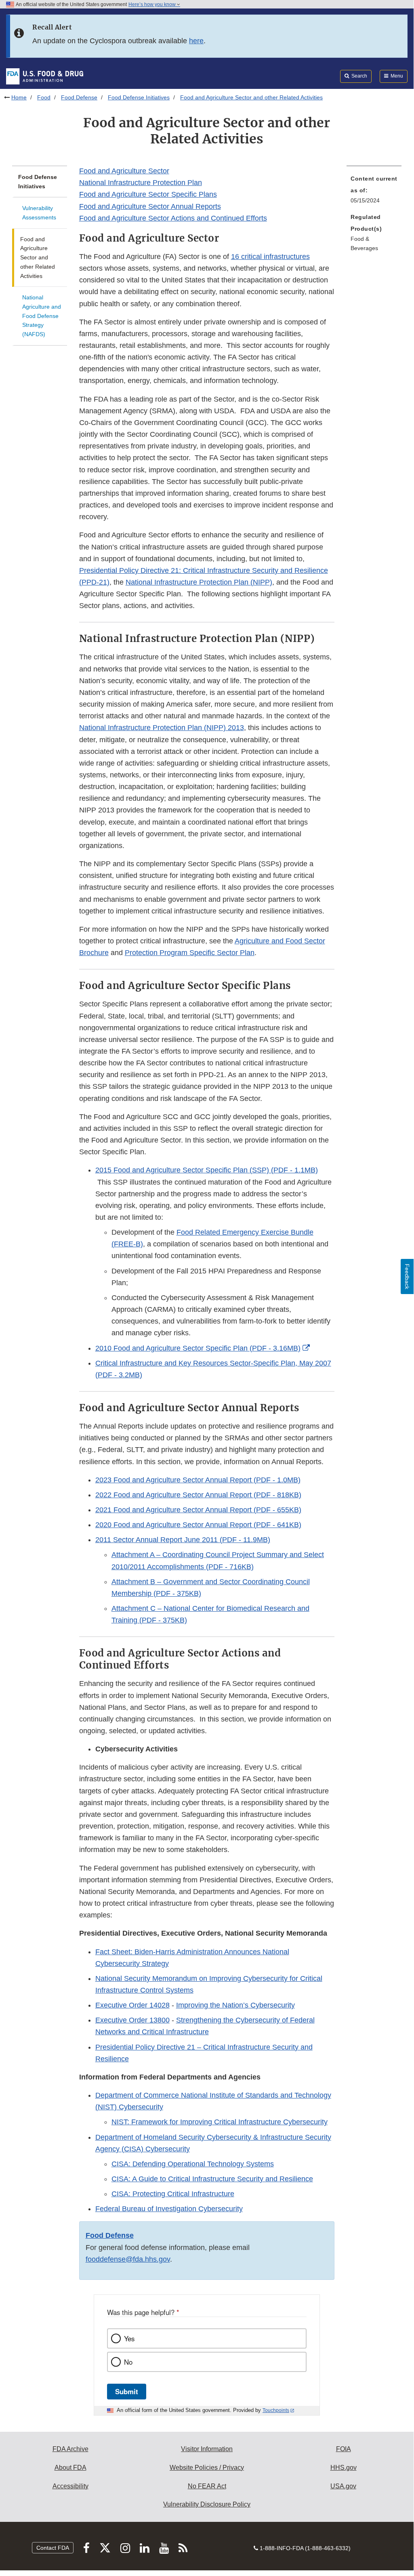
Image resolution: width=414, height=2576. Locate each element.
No (128, 2362)
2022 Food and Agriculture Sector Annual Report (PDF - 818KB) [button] (198, 1495)
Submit (127, 2391)
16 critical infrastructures (270, 257)
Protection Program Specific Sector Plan (190, 953)
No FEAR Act (207, 2486)
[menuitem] (374, 192)
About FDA (70, 2468)
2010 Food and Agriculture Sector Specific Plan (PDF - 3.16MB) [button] (198, 1348)
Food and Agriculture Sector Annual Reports (150, 206)
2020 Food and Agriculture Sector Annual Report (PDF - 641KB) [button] (198, 1525)
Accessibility (70, 2486)
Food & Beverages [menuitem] (364, 243)
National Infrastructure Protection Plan (141, 183)
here (196, 41)
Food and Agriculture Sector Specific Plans (148, 194)
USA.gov (343, 2486)
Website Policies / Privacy (207, 2468)
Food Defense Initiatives (139, 97)
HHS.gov (344, 2468)
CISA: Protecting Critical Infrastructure (173, 2194)
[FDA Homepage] (45, 76)
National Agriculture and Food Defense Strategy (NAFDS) (42, 316)
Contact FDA (53, 2548)
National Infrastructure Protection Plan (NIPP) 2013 (162, 728)
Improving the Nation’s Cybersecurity (235, 2005)
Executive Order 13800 (132, 2020)
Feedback (407, 1276)
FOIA (344, 2449)
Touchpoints (276, 2410)
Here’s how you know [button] (153, 4)
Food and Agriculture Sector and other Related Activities (38, 258)
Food (44, 97)
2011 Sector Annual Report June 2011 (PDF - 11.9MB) (183, 1540)
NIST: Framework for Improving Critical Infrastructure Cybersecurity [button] (220, 2122)
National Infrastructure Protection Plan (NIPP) (199, 582)
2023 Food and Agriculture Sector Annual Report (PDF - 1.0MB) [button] (198, 1480)
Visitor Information (207, 2449)
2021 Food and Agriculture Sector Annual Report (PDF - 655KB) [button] (198, 1510)
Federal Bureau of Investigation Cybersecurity (169, 2209)
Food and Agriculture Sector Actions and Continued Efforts (173, 218)
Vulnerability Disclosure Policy (207, 2504)
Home (19, 97)
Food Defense (79, 97)
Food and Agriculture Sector (124, 171)
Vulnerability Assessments (39, 213)
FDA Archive (70, 2449)
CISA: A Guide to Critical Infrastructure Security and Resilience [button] (212, 2179)
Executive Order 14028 (132, 2005)
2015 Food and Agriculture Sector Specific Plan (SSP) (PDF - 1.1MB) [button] (207, 1170)
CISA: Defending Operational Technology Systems (193, 2164)
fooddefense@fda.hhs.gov (128, 2259)
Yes (129, 2338)
